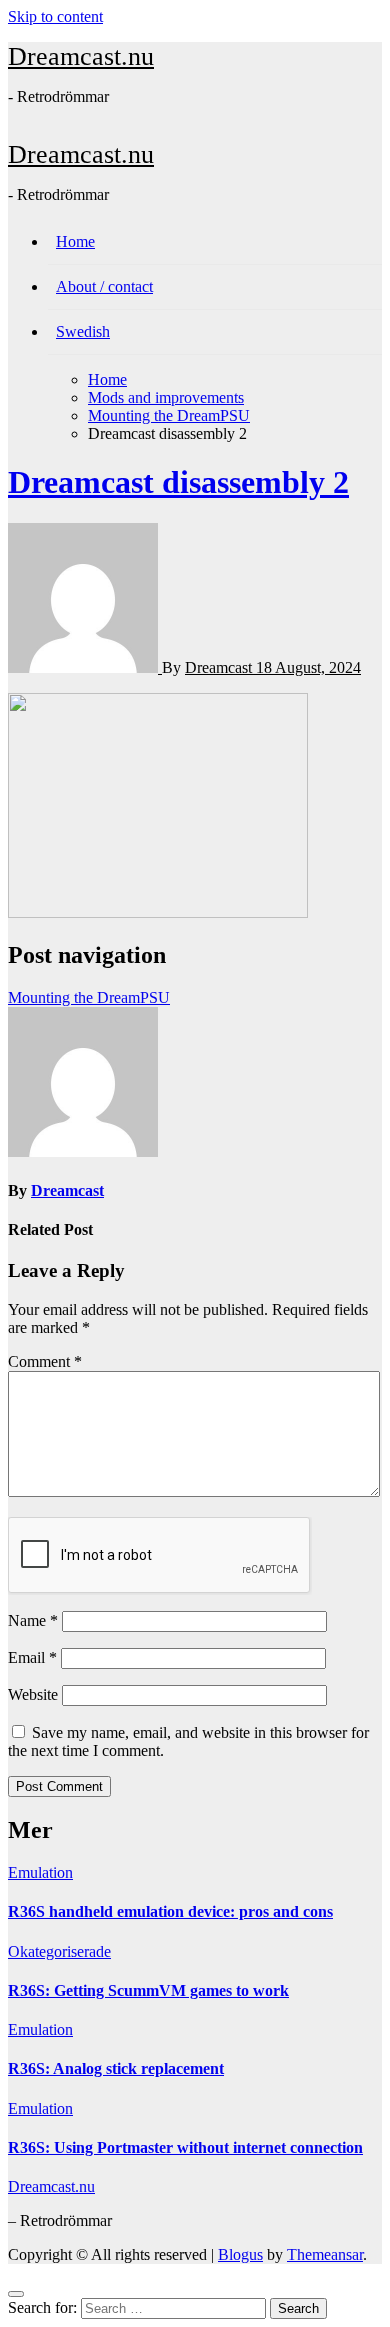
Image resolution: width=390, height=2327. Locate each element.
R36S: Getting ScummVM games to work (148, 1990)
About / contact (104, 286)
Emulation (40, 1872)
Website (33, 1694)
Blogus (240, 2254)
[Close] (16, 2294)
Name (33, 1620)
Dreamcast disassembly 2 (178, 482)
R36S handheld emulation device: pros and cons (170, 1911)
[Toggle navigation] (19, 129)
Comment (45, 1361)
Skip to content (55, 16)
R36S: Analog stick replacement (116, 2068)
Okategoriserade (59, 1951)
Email (32, 1657)
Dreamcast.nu (81, 56)
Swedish (83, 331)
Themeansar (325, 2254)
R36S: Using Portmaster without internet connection (185, 2147)
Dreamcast (220, 667)
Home (75, 241)
